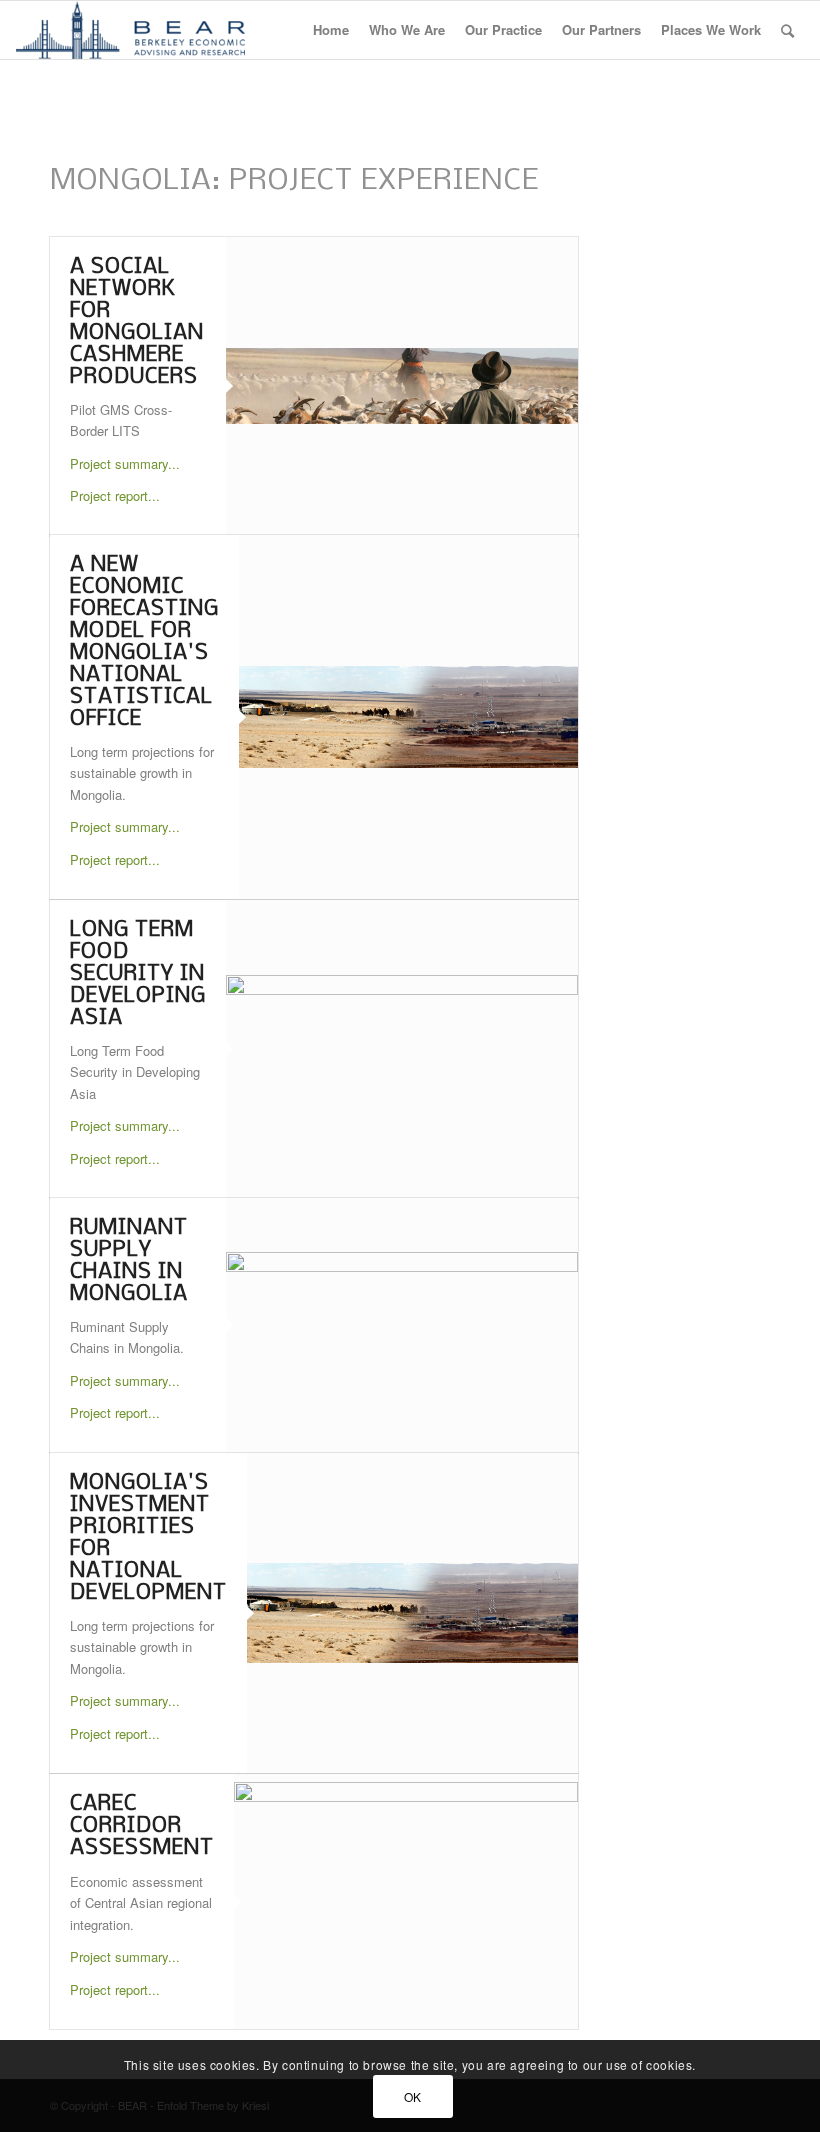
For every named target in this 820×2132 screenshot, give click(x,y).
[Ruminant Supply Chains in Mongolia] (402, 1325)
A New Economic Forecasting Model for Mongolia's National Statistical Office (144, 642)
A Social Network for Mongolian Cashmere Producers (137, 322)
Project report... (115, 495)
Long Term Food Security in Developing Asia (138, 974)
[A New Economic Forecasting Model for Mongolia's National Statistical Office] (408, 717)
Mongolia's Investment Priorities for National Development (148, 1538)
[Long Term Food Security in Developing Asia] (402, 1048)
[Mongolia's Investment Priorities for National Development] (412, 1613)
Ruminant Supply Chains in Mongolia (129, 1261)
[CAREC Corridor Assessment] (406, 1901)
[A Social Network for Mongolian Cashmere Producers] (402, 386)
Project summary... (125, 463)
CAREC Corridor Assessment (142, 1826)
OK (413, 2096)
